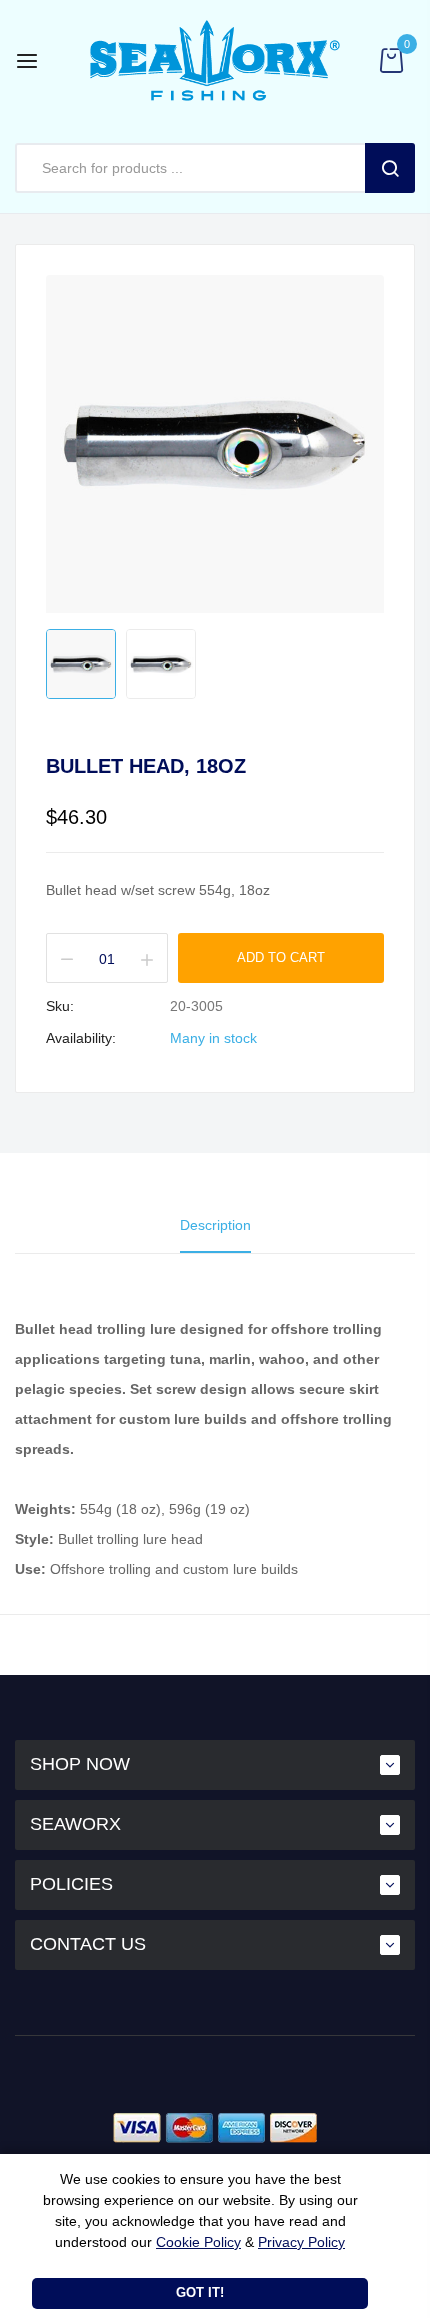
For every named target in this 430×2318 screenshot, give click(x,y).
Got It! (200, 2292)
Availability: (81, 1038)
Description (215, 1225)
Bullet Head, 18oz (146, 766)
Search (390, 168)
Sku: (60, 1006)
